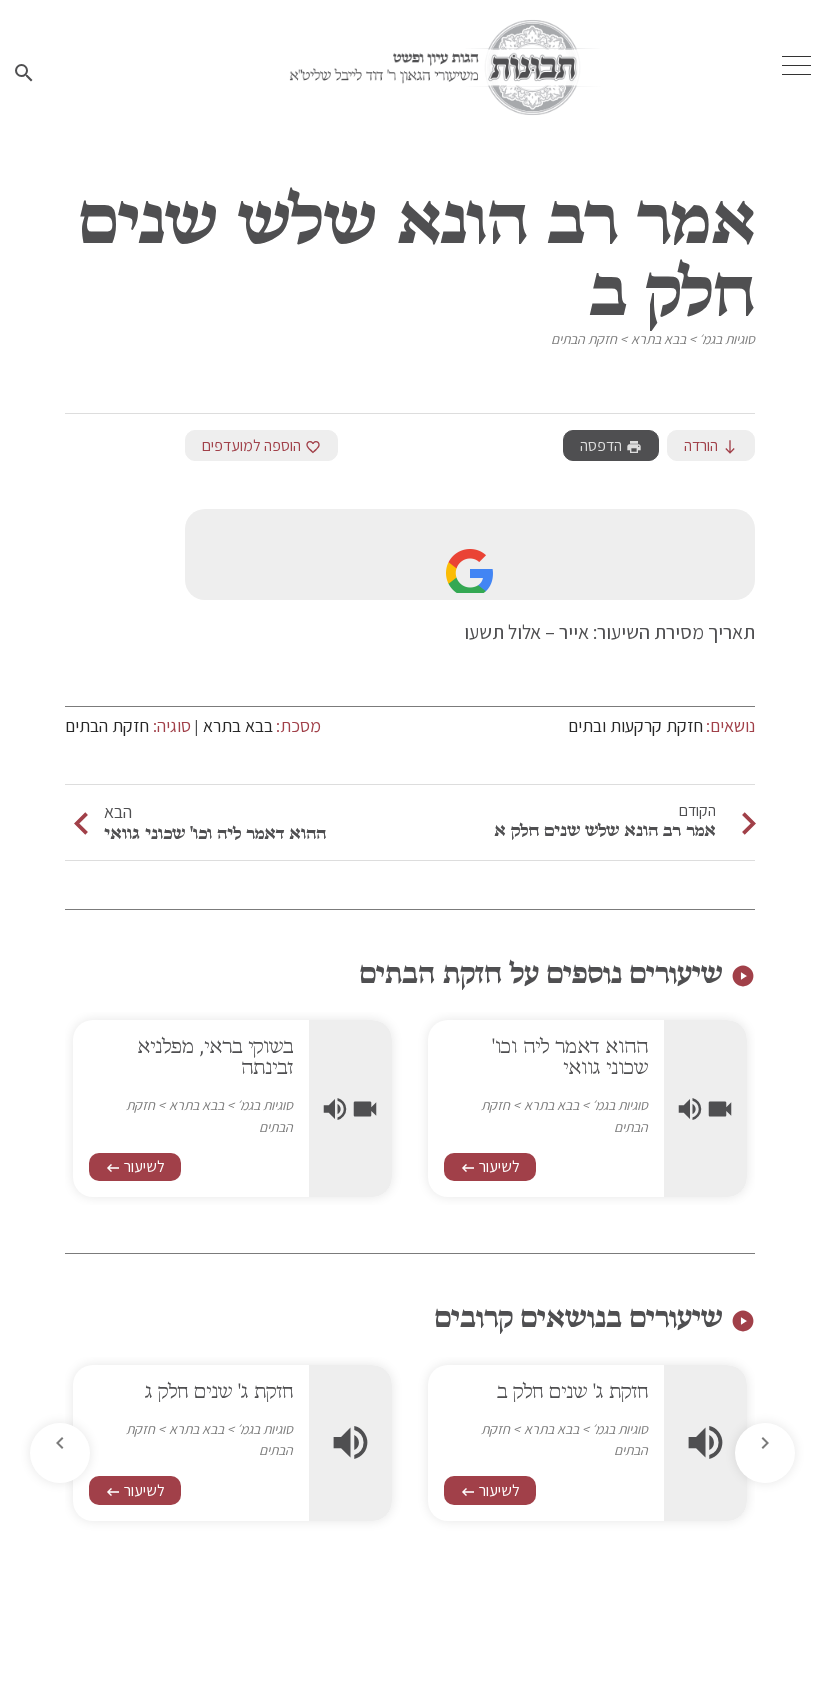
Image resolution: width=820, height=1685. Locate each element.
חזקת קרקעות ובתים (635, 725)
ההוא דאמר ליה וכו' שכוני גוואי (215, 833)
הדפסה (611, 445)
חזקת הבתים (584, 339)
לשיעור (490, 1166)
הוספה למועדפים (261, 445)
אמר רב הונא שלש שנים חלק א (605, 830)
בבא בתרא (658, 339)
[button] (60, 1453)
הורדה (711, 445)
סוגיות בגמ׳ (727, 339)
